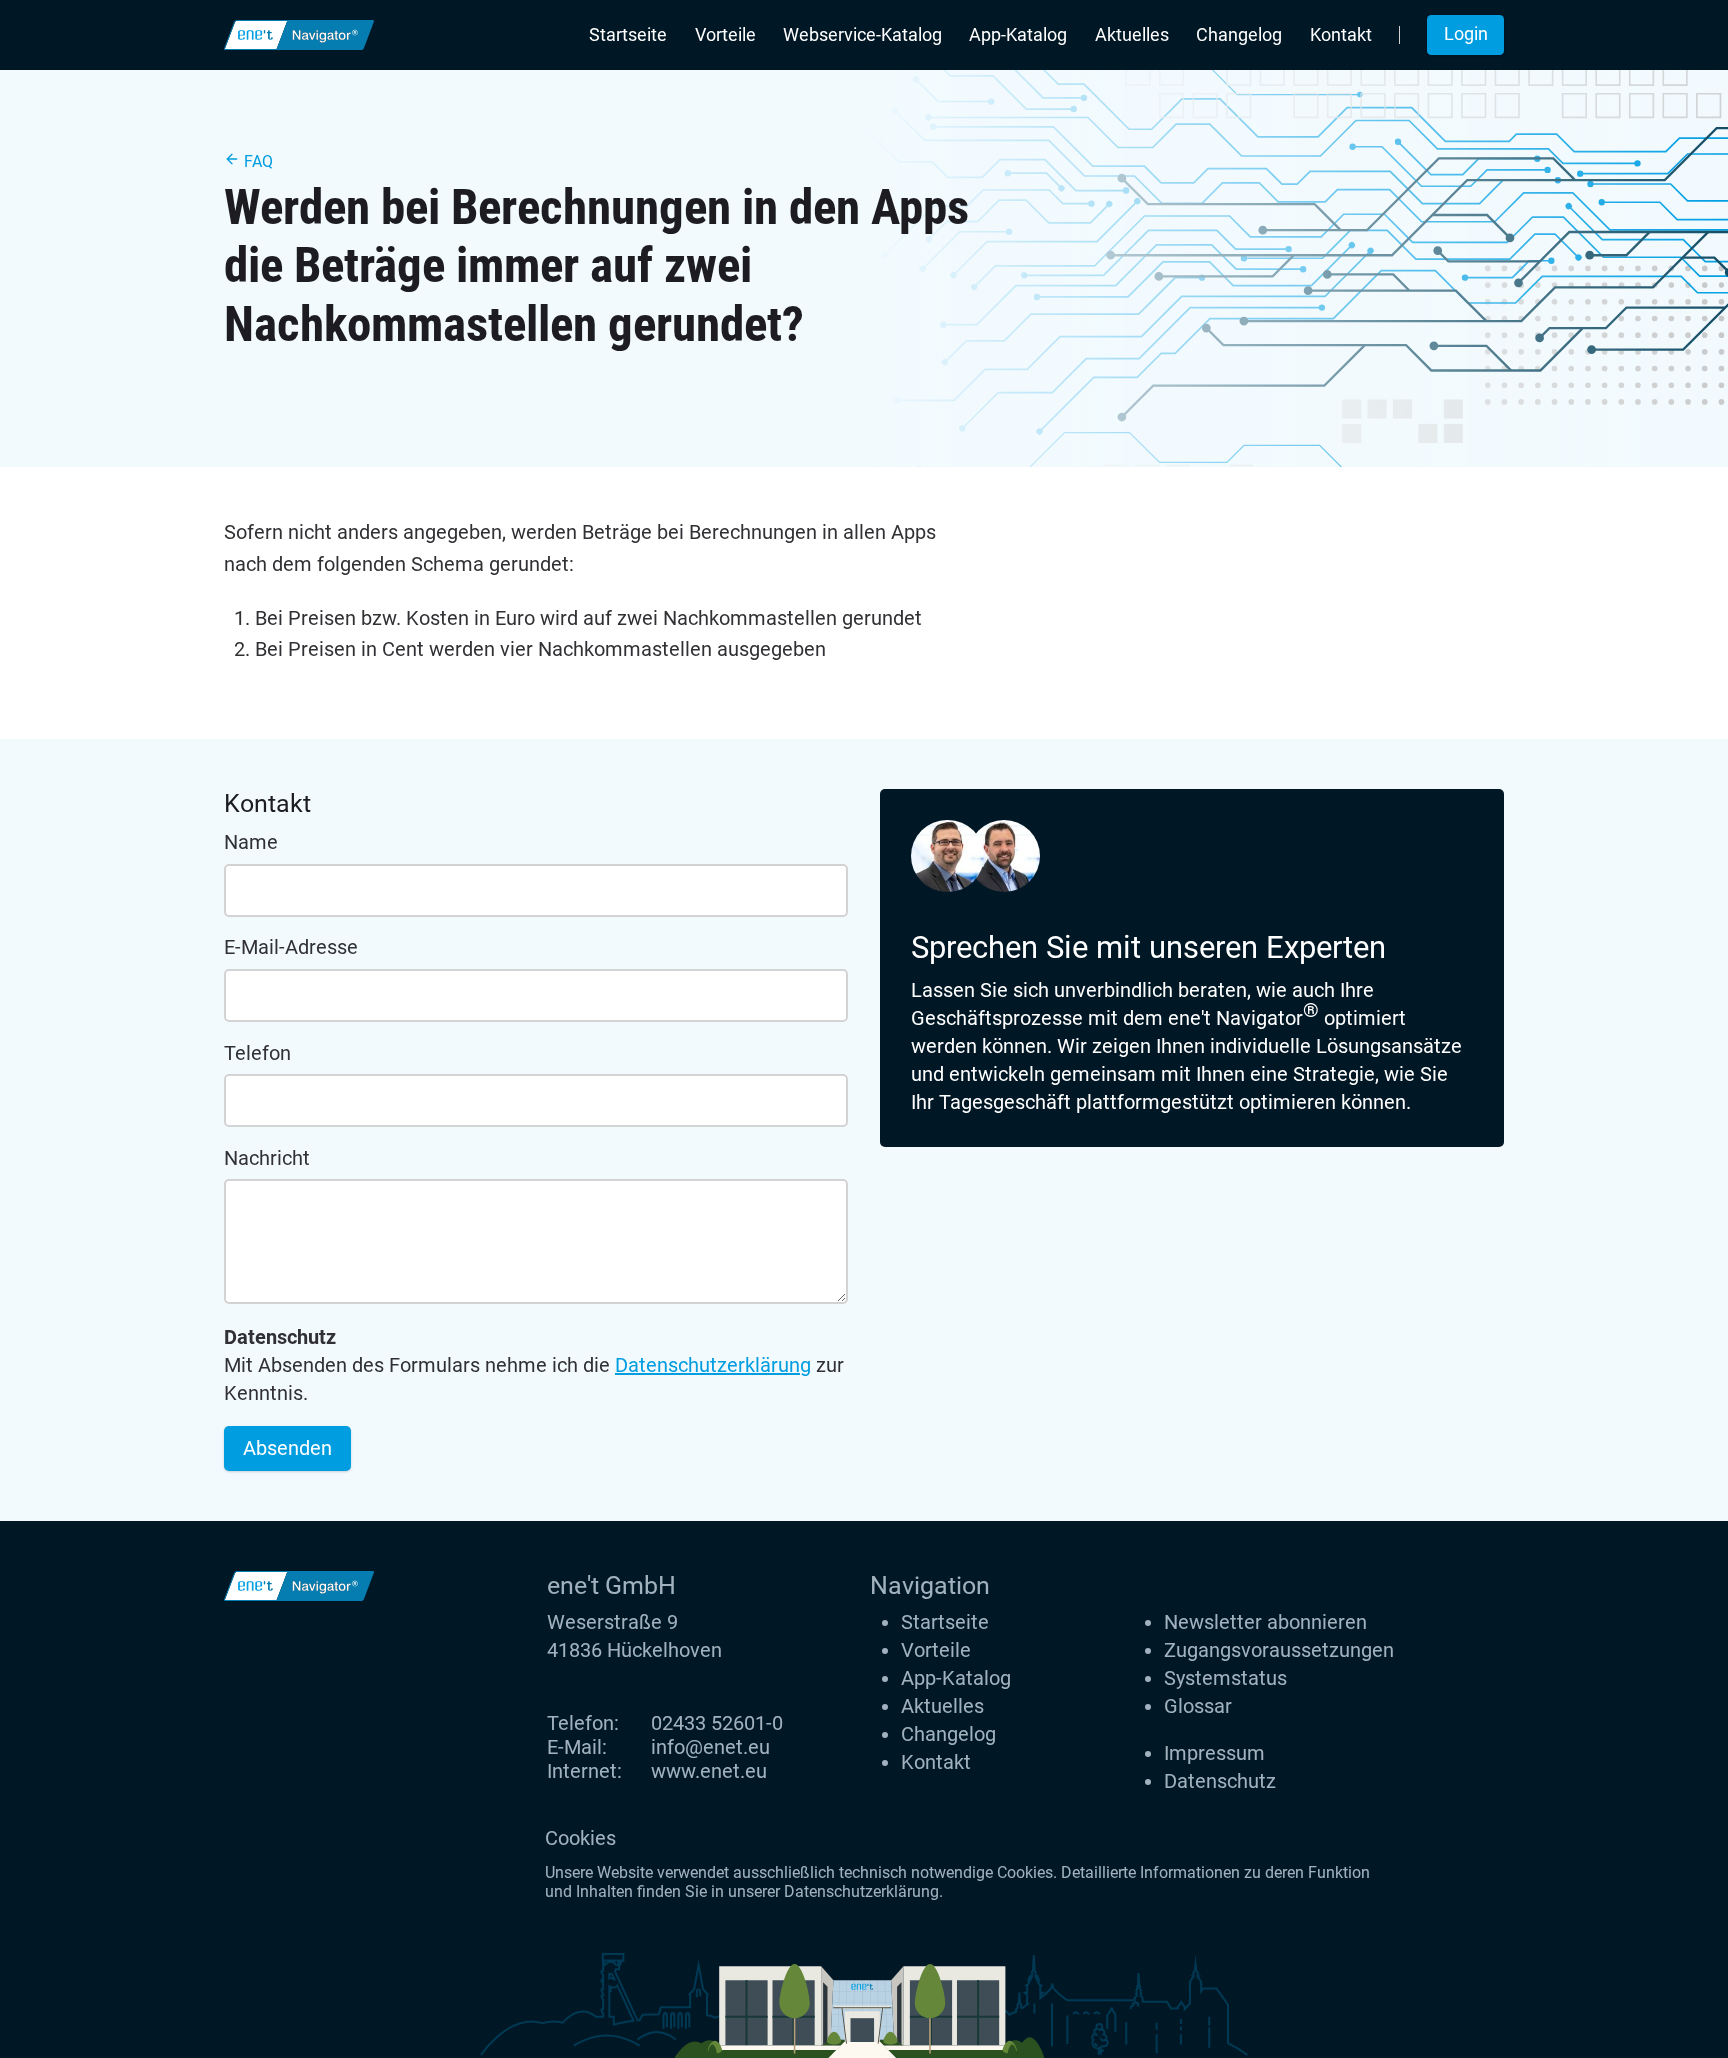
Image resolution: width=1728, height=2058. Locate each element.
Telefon (257, 1053)
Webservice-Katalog (862, 35)
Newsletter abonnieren (1265, 1622)
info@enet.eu (710, 1747)
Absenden (287, 1448)
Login (1466, 34)
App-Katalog (1018, 35)
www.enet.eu (709, 1771)
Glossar (1198, 1706)
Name (251, 842)
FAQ (256, 161)
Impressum (1214, 1753)
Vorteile (725, 35)
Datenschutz (1220, 1781)
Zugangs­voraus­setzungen (1279, 1650)
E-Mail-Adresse (291, 947)
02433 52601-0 (717, 1723)
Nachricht (267, 1158)
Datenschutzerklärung (713, 1365)
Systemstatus (1225, 1678)
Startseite (628, 35)
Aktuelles (1132, 35)
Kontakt (1341, 35)
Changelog (1239, 35)
